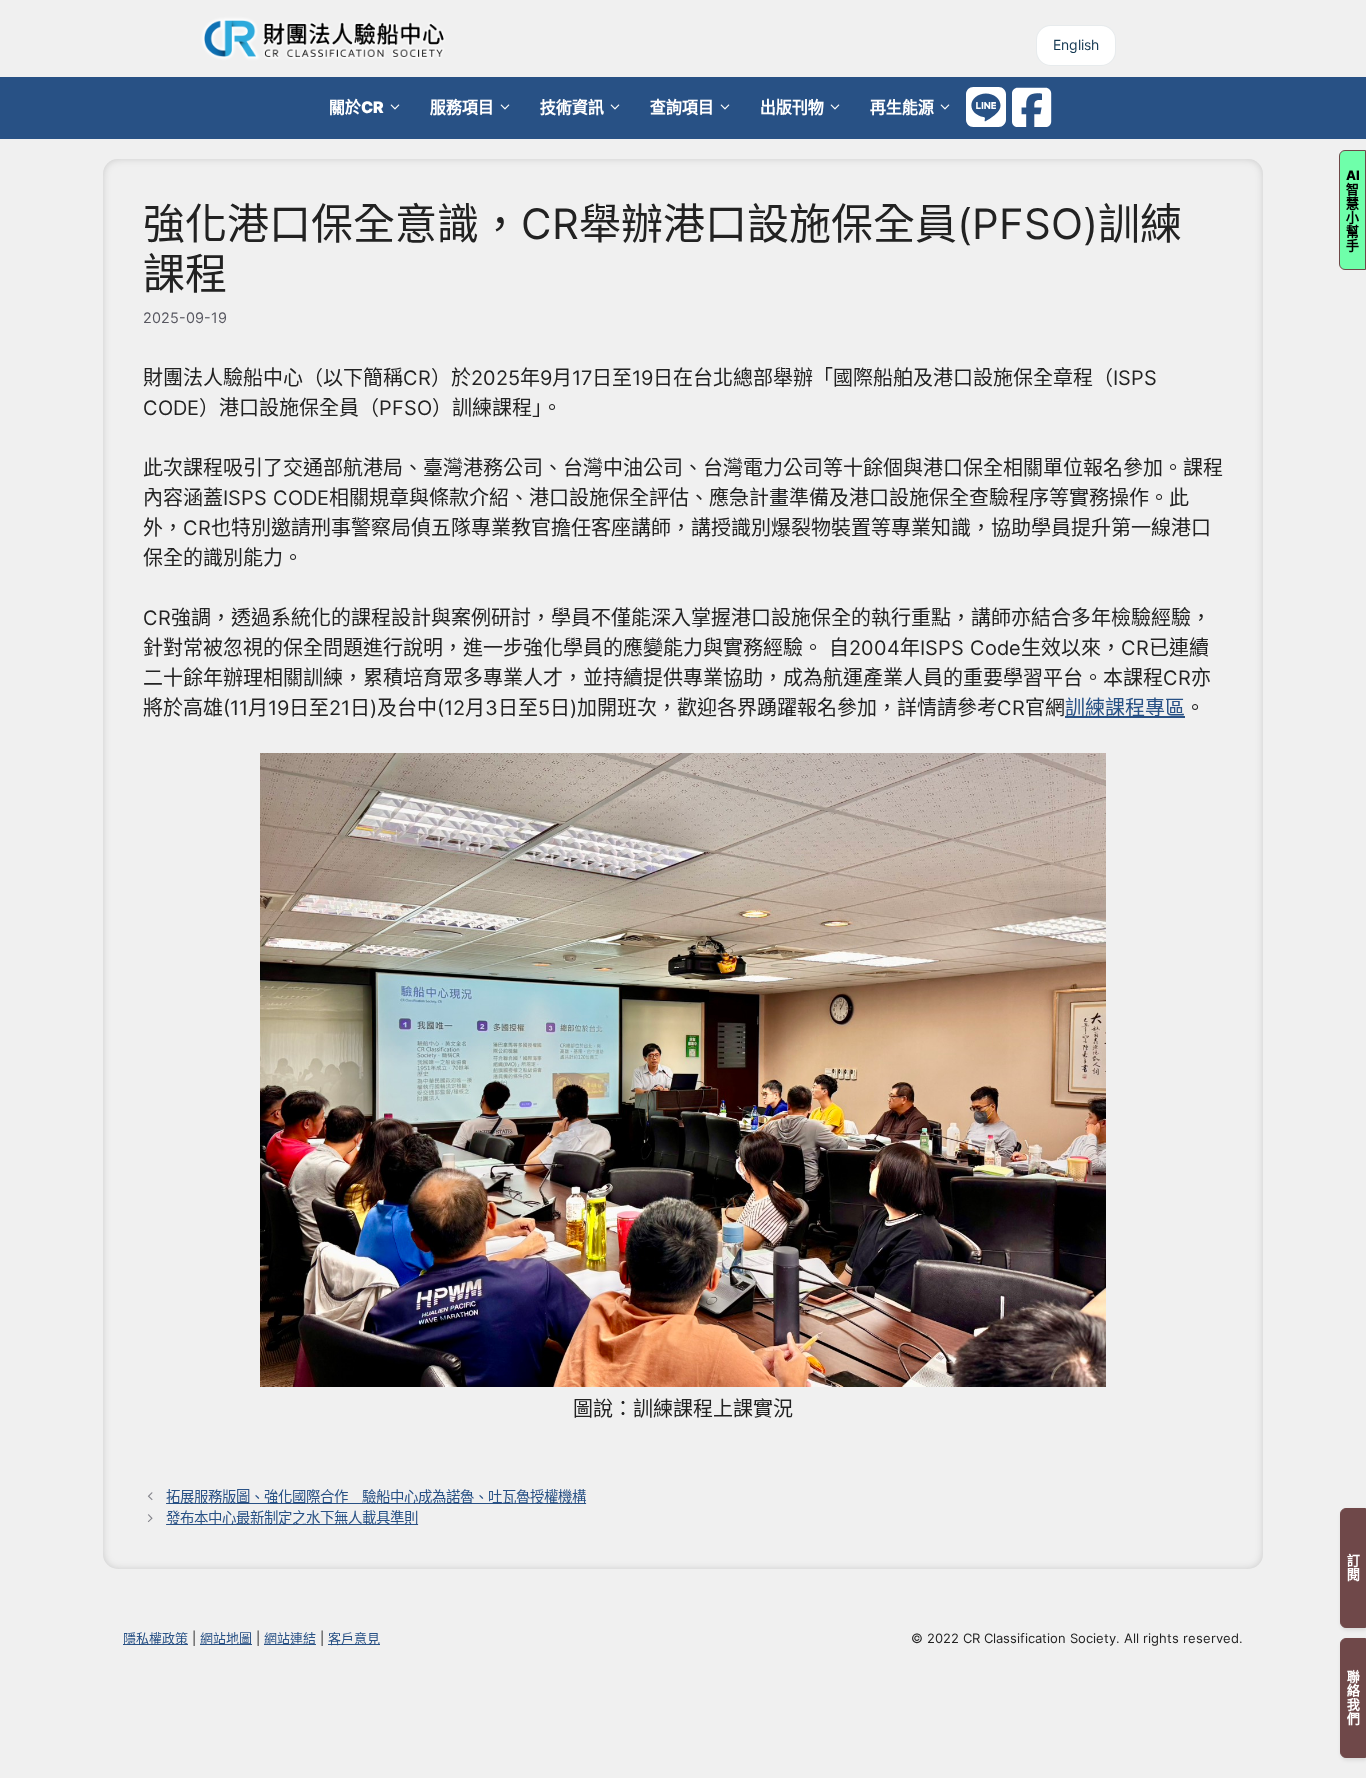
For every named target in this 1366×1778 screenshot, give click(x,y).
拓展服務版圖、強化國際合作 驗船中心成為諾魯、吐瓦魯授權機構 (376, 1496)
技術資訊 (572, 107)
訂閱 (1353, 1568)
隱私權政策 (155, 1638)
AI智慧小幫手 (1353, 210)
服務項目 (462, 107)
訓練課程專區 (1125, 708)
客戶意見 (354, 1638)
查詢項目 (682, 107)
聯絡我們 (1353, 1698)
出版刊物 (792, 107)
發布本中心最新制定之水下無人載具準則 (292, 1517)
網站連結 (290, 1638)
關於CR (356, 107)
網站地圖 (226, 1638)
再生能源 (902, 107)
